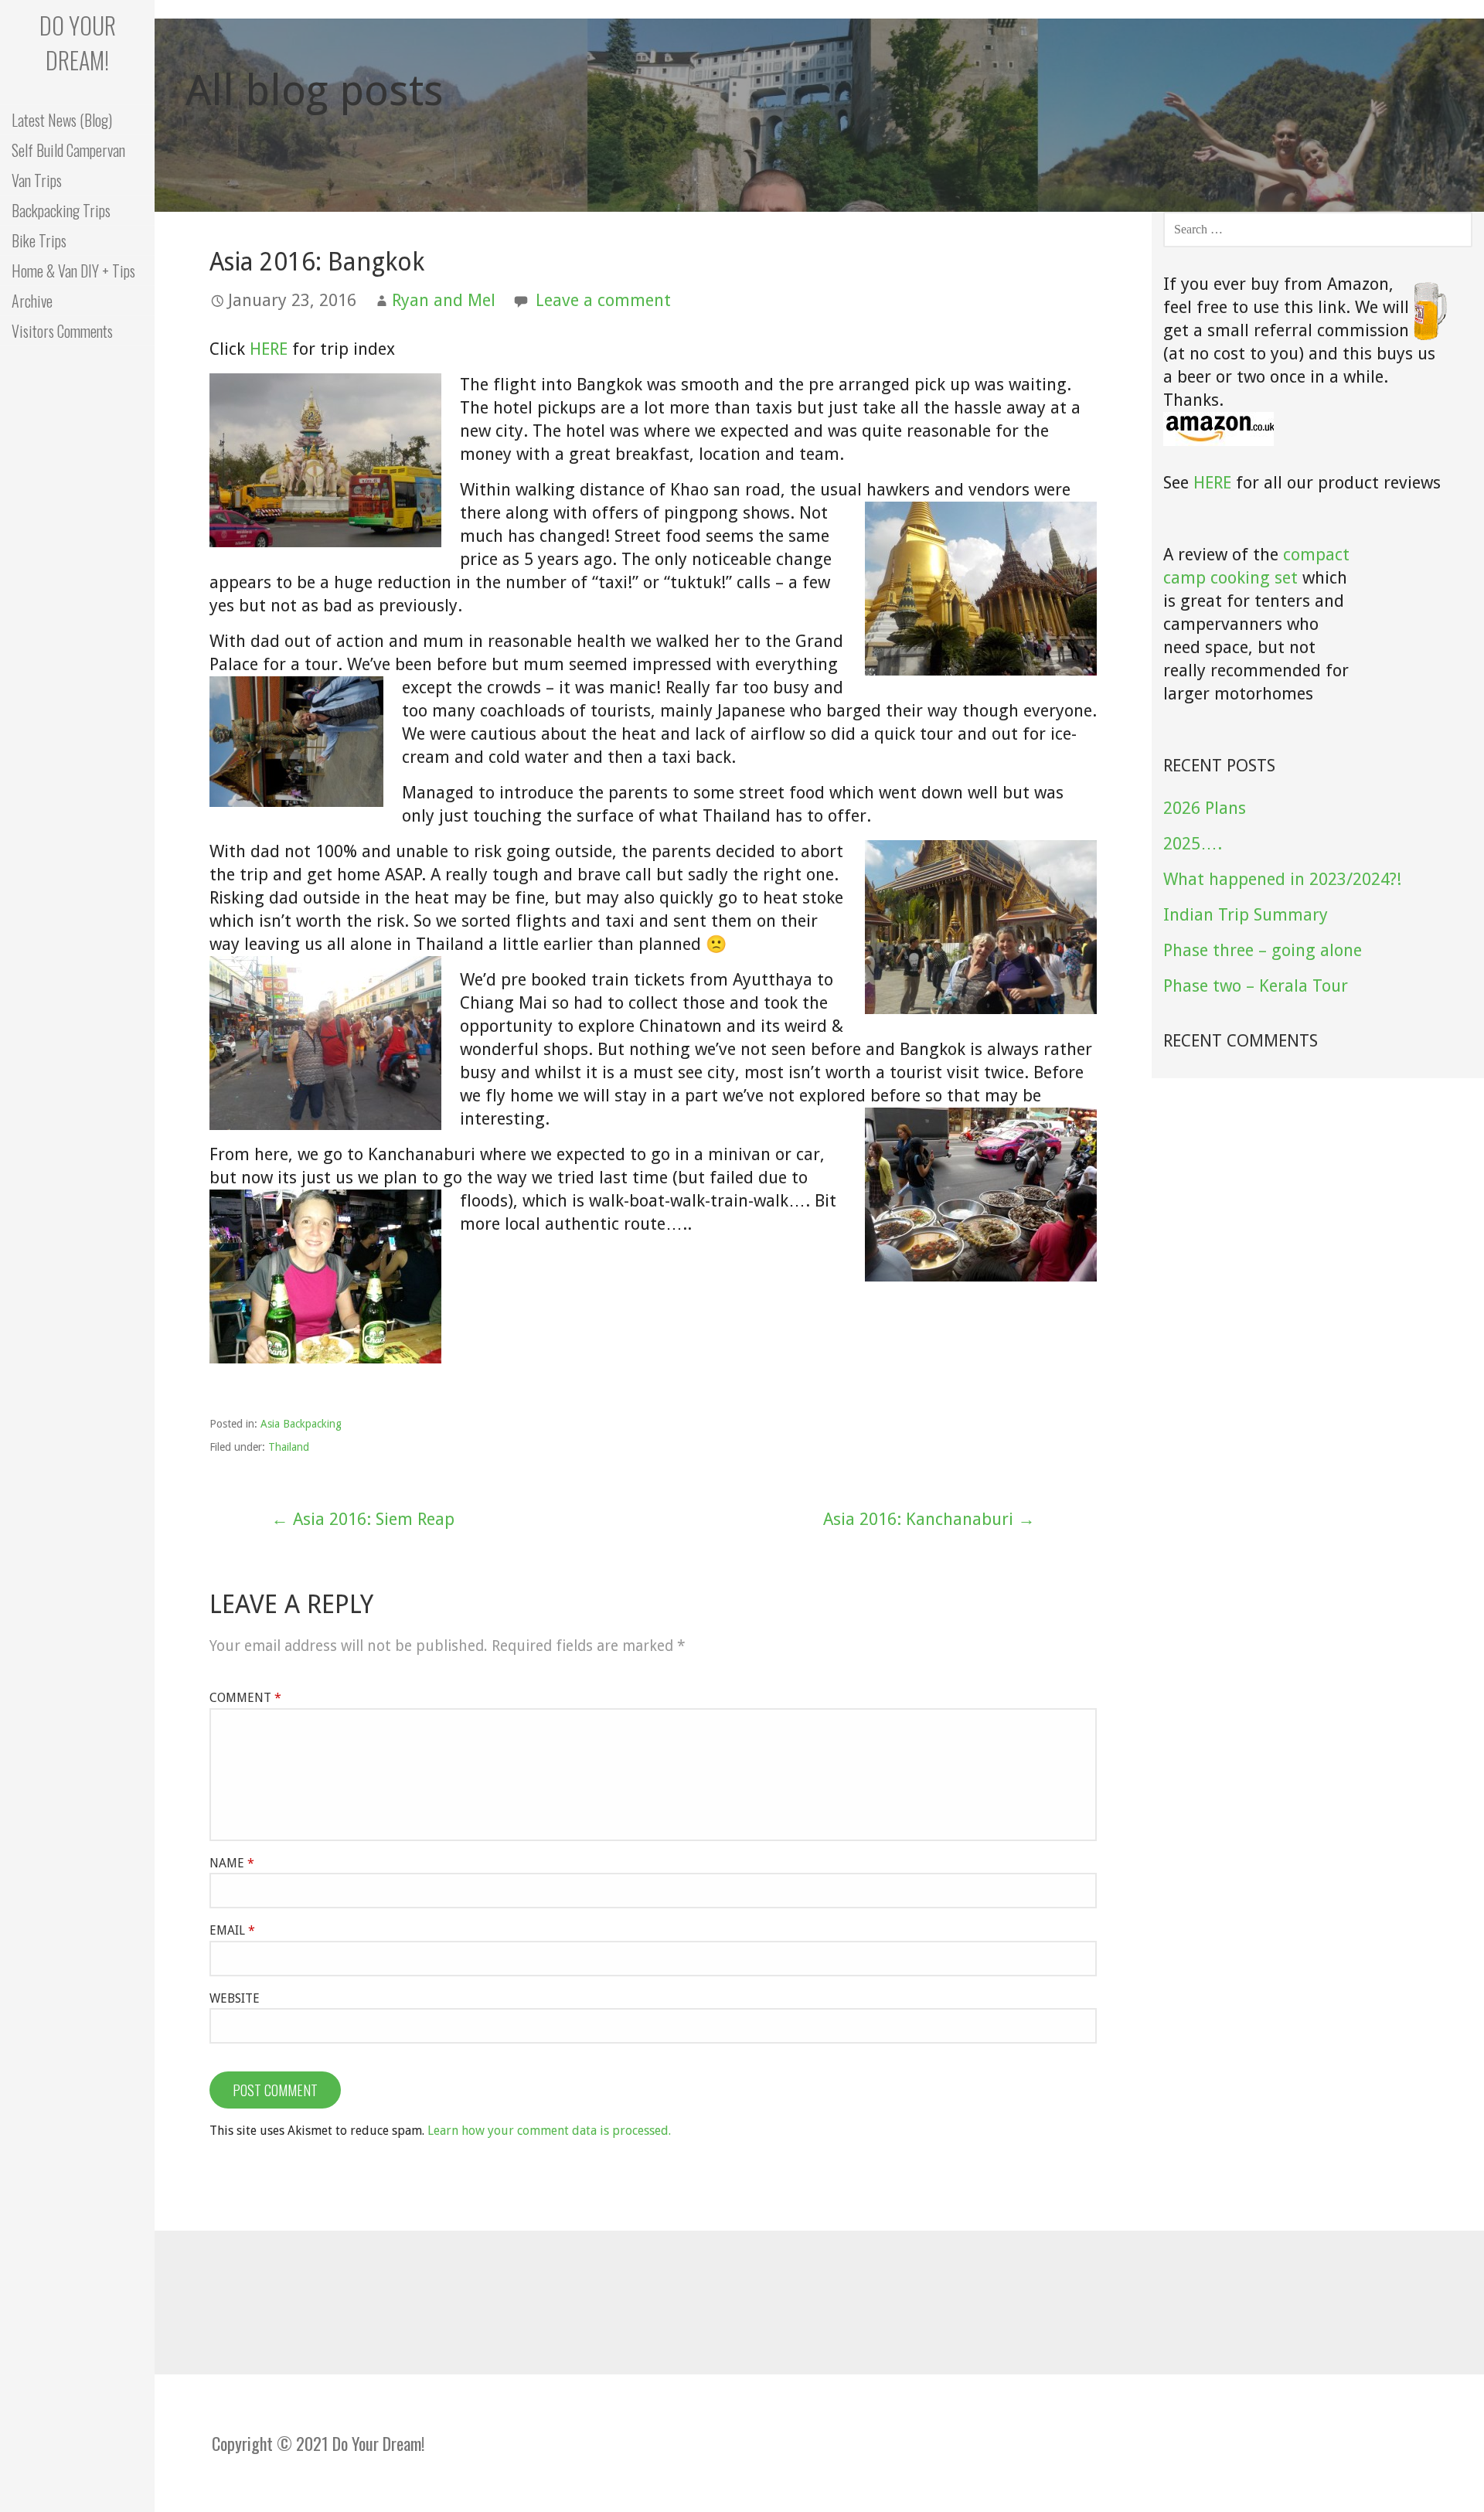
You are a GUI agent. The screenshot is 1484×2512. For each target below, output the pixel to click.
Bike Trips (39, 240)
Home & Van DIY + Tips (73, 271)
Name (232, 1863)
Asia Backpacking (301, 1424)
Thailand (289, 1447)
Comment (245, 1698)
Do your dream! (78, 43)
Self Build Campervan (68, 150)
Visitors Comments (62, 331)
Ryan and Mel (444, 300)
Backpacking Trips (61, 210)
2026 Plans (1205, 808)
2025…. (1193, 844)
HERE (269, 349)
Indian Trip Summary (1246, 915)
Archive (32, 301)
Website (235, 1998)
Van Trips (37, 180)
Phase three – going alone (1263, 950)
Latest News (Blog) (62, 120)
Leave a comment (603, 300)
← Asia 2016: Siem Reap (363, 1519)
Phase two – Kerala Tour (1256, 986)
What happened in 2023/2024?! (1282, 879)
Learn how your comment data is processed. (549, 2131)
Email (232, 1930)
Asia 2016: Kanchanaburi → (929, 1519)
